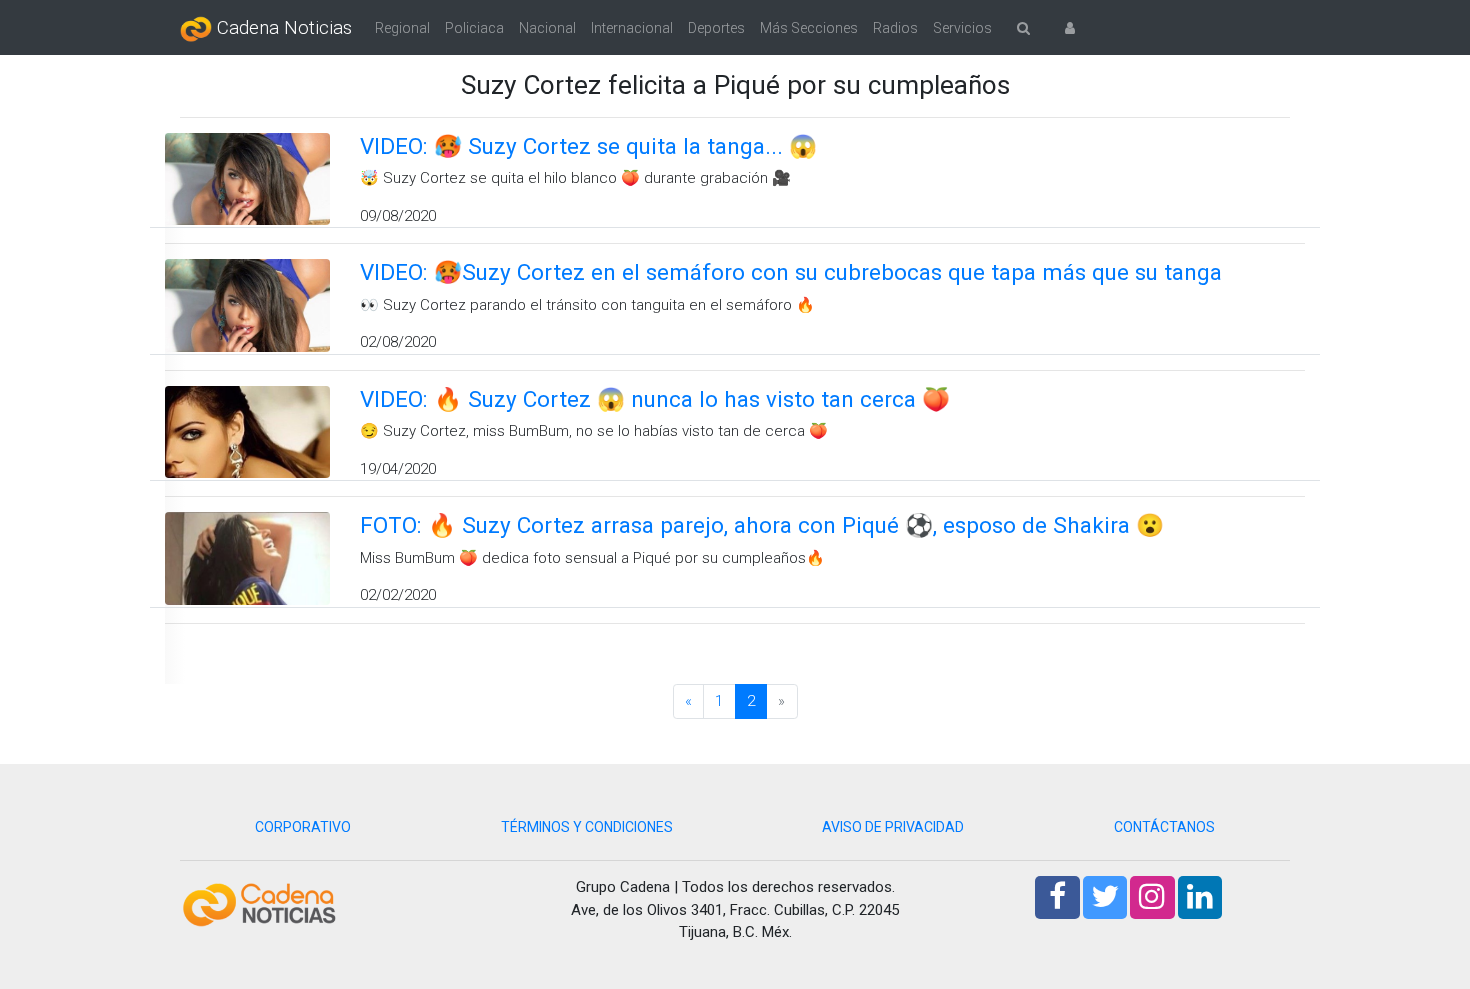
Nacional (547, 28)
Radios (895, 28)
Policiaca (474, 28)
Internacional (632, 28)
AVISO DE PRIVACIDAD (893, 827)
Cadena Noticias (282, 28)
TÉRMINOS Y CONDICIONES (587, 827)
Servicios (962, 28)
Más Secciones (809, 28)
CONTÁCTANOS (1164, 827)
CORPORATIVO (303, 827)
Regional (402, 28)
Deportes (716, 28)
